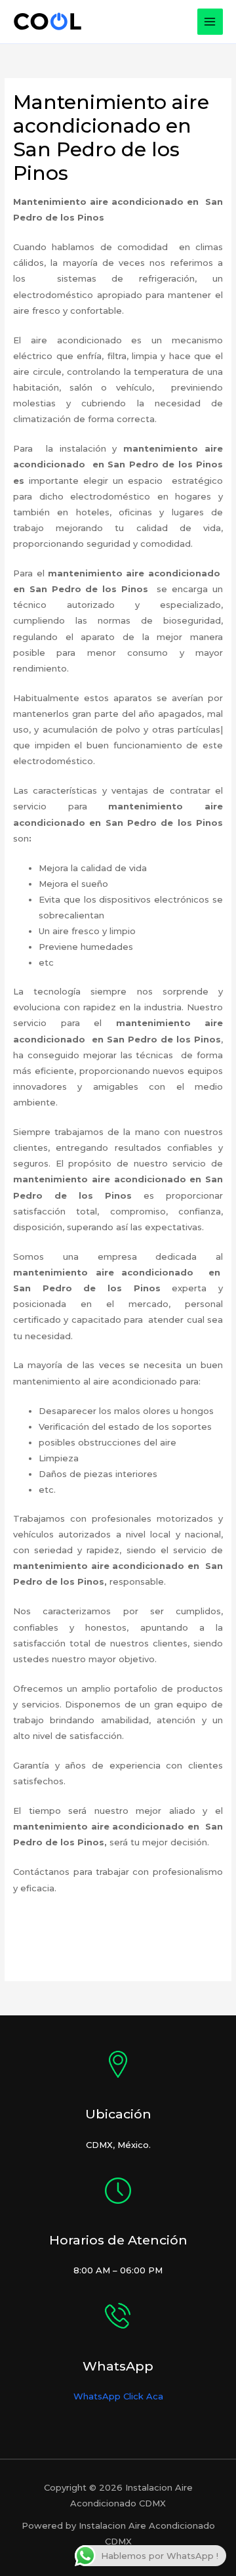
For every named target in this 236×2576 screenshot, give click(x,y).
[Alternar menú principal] (210, 22)
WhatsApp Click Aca (118, 2396)
